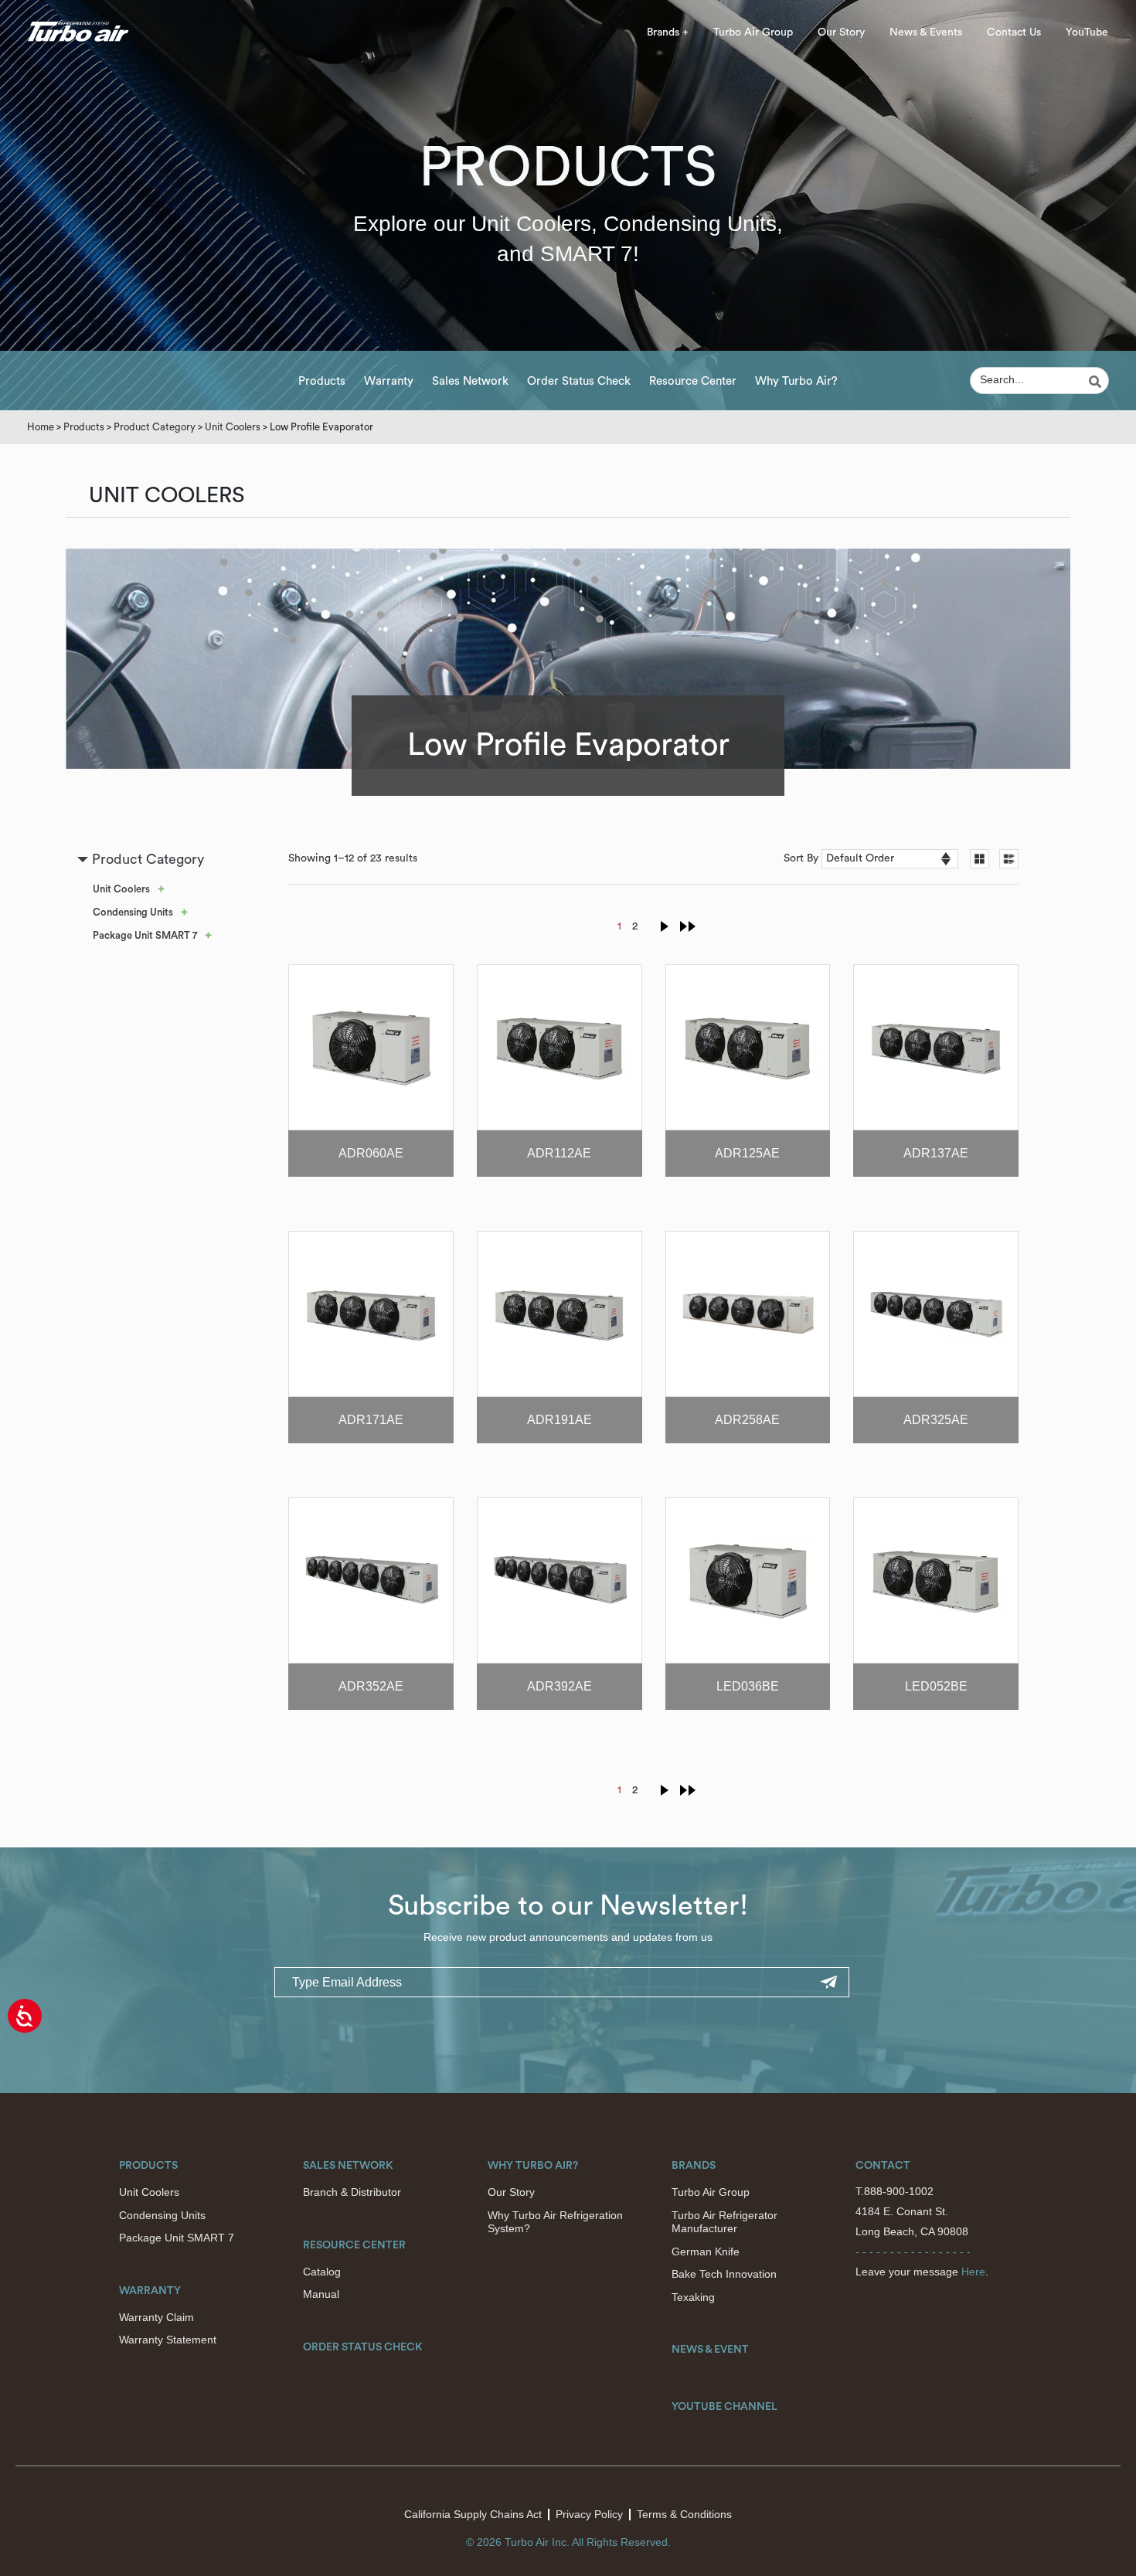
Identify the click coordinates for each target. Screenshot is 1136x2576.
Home (41, 427)
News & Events (926, 32)
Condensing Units (133, 912)
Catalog (322, 2272)
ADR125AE (747, 1153)
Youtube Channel (724, 2407)
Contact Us (1014, 32)
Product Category (155, 427)
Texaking (693, 2297)
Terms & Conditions (684, 2514)
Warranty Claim (156, 2317)
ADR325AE (936, 1420)
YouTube (1087, 32)
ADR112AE (559, 1153)
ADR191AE (559, 1420)
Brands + (668, 32)
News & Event (710, 2350)
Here (973, 2272)
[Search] (1097, 382)
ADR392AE (559, 1686)
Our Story (841, 32)
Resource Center (693, 381)
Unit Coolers (233, 427)
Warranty (389, 381)
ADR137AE (936, 1153)
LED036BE (748, 1686)
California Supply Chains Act (473, 2514)
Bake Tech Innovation (724, 2274)
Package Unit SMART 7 (145, 935)
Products (322, 381)
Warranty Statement (168, 2340)
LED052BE (936, 1686)
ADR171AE (371, 1420)
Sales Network (470, 381)
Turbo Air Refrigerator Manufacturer (724, 2222)
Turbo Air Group (753, 32)
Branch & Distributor (352, 2192)
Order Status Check (579, 381)
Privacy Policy (589, 2514)
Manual (321, 2294)
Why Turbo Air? (796, 381)
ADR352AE (371, 1686)
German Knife (706, 2251)
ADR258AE (747, 1420)
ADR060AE (371, 1153)
